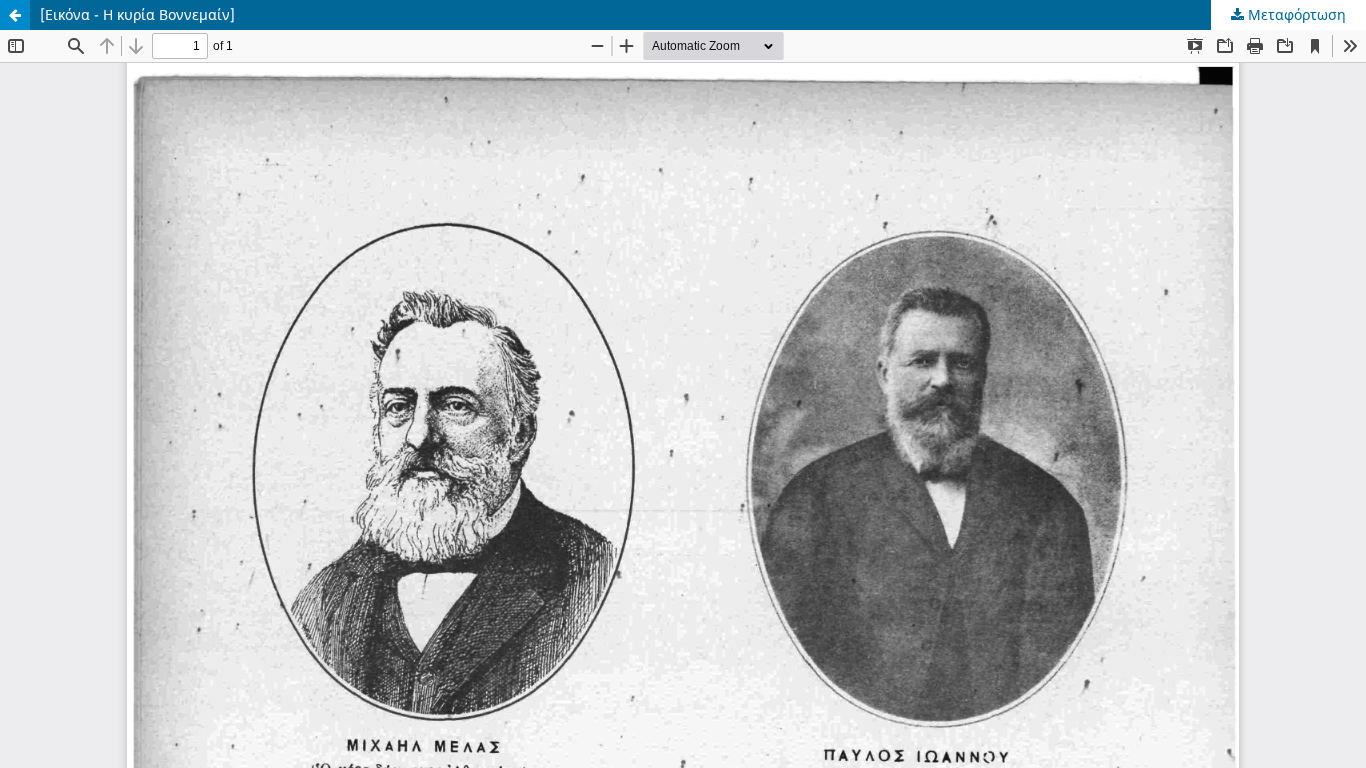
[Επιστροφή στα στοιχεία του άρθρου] (15, 15)
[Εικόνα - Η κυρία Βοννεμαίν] (137, 14)
